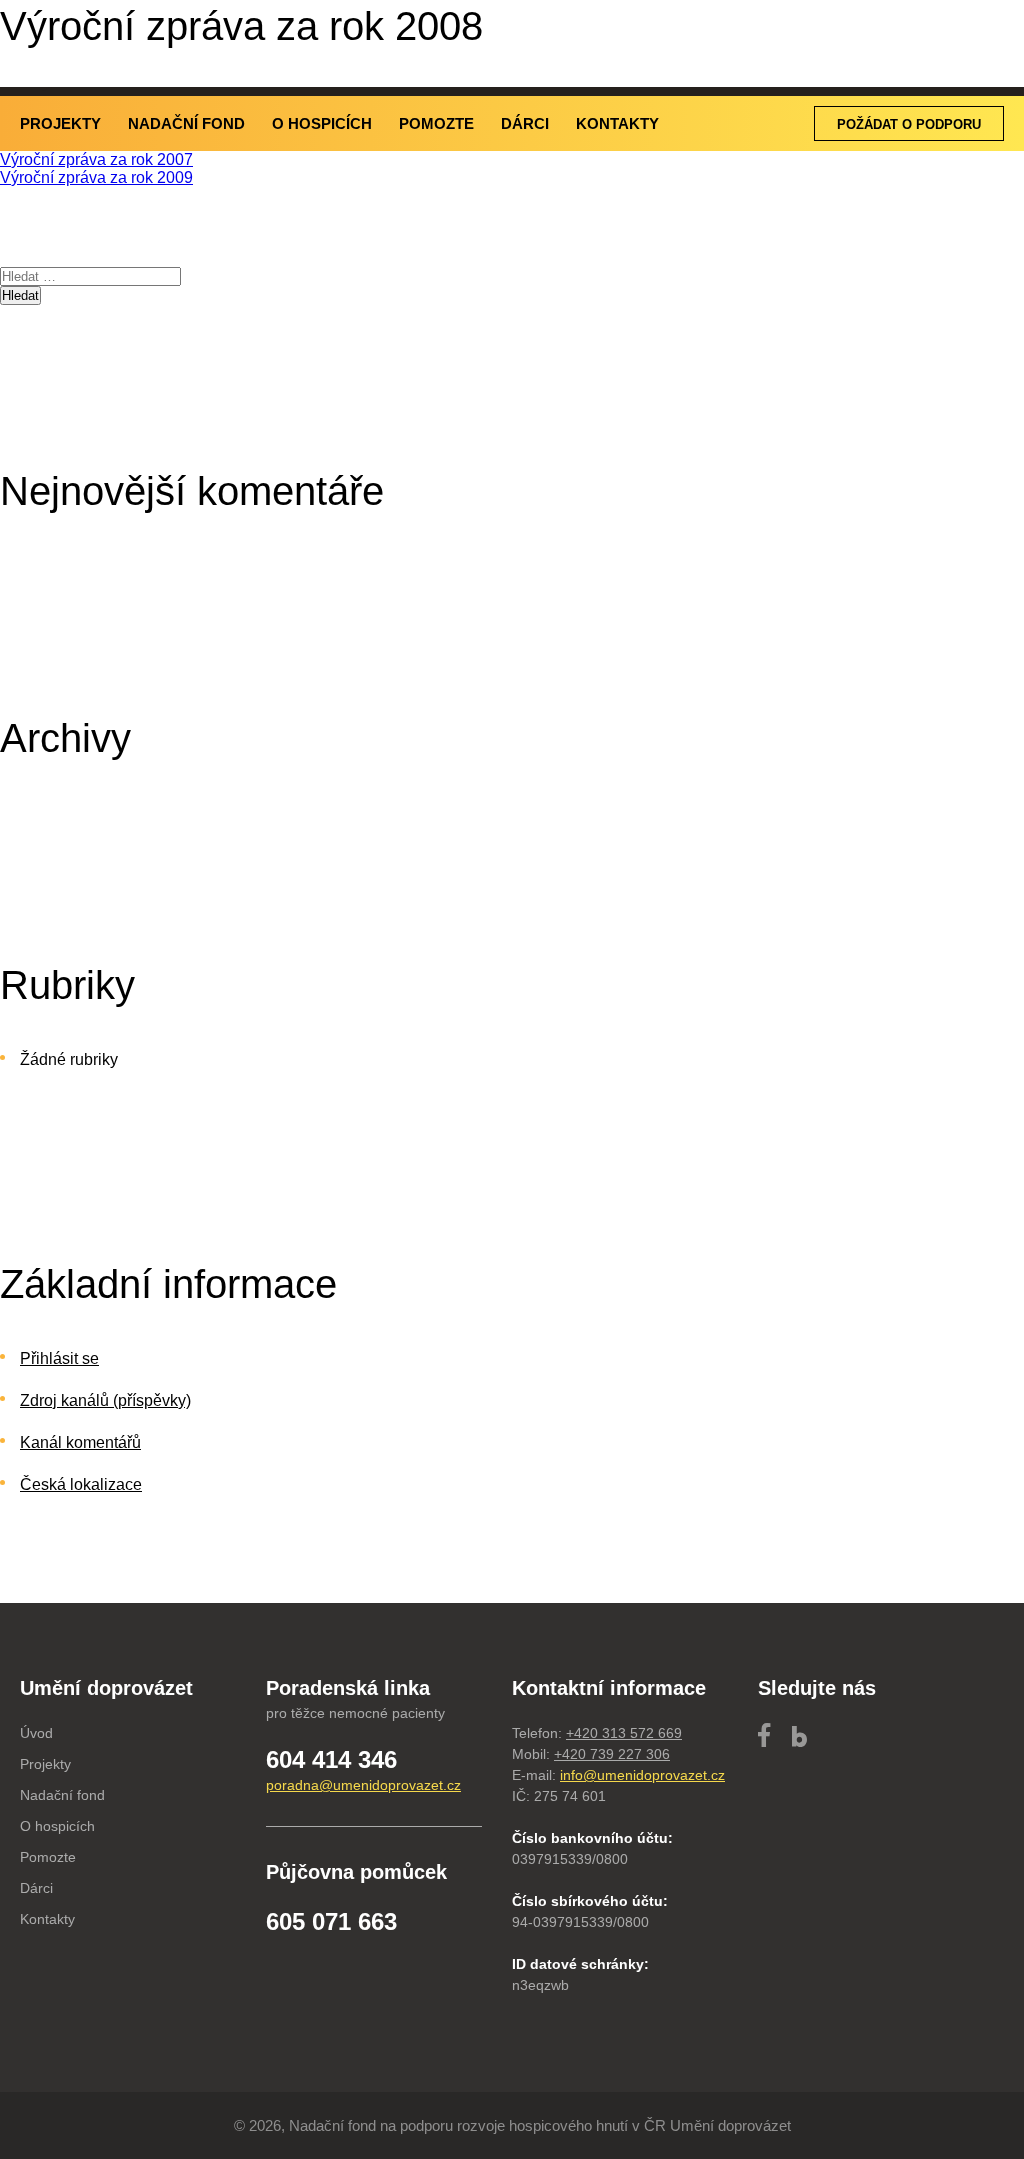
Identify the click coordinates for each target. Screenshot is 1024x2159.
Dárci (525, 123)
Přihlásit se (59, 1358)
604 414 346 (331, 1759)
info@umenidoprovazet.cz (642, 1775)
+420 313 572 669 (624, 1733)
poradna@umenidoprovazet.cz (363, 1785)
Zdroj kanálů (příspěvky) (105, 1400)
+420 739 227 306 (612, 1754)
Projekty (60, 123)
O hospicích (322, 123)
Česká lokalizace (81, 1484)
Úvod (36, 1733)
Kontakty (617, 123)
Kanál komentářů (80, 1442)
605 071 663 (331, 1921)
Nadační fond (186, 123)
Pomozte (436, 123)
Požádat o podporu (909, 124)
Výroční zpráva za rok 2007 (96, 159)
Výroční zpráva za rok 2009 (96, 177)
